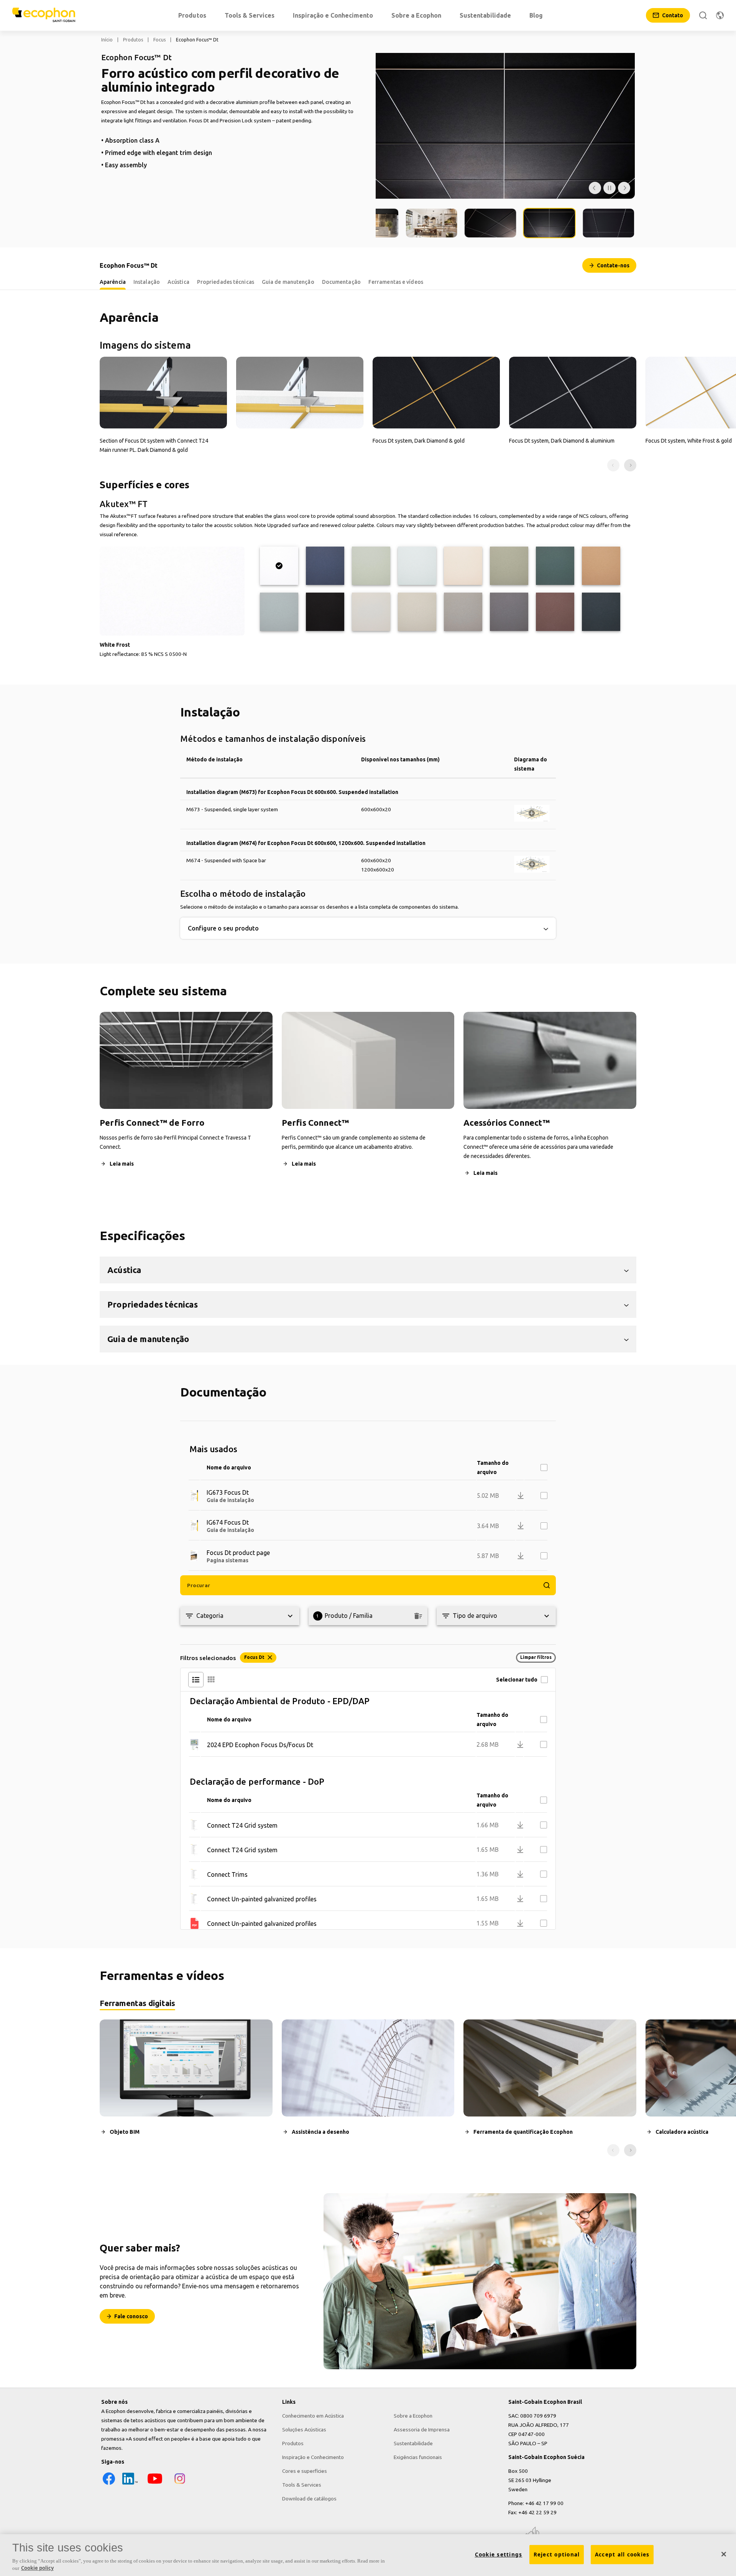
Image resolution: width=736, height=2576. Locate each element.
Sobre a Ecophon (413, 2416)
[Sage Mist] (371, 566)
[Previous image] (595, 188)
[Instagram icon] (180, 2484)
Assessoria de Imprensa (422, 2429)
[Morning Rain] (417, 566)
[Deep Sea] (325, 566)
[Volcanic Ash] (417, 612)
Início (107, 40)
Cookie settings (499, 2555)
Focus (159, 40)
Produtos (133, 40)
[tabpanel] (368, 2088)
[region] (368, 2555)
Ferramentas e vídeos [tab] (396, 282)
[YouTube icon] (155, 2484)
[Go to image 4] (491, 223)
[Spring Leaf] (509, 566)
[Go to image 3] (432, 223)
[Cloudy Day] (371, 612)
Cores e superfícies (305, 2471)
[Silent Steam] (279, 612)
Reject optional (557, 2555)
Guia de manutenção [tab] (288, 282)
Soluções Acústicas (304, 2429)
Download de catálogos (309, 2499)
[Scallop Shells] (463, 566)
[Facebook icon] (109, 2484)
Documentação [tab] (341, 282)
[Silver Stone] (463, 612)
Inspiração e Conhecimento (313, 2457)
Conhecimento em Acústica (313, 2416)
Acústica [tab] (178, 282)
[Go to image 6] (608, 223)
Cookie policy (37, 2568)
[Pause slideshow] (609, 188)
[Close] (724, 2554)
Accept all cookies (622, 2555)
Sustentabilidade (413, 2443)
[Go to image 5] (549, 223)
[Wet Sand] (601, 566)
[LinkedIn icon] (130, 2484)
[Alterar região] (720, 15)
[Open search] (703, 15)
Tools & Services (302, 2485)
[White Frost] (279, 566)
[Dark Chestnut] (555, 612)
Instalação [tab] (147, 282)
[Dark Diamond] (325, 612)
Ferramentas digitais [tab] (137, 2003)
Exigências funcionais (418, 2457)
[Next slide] (630, 465)
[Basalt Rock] (601, 612)
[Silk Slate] (509, 612)
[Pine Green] (555, 566)
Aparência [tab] (113, 282)
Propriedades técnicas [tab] (226, 282)
